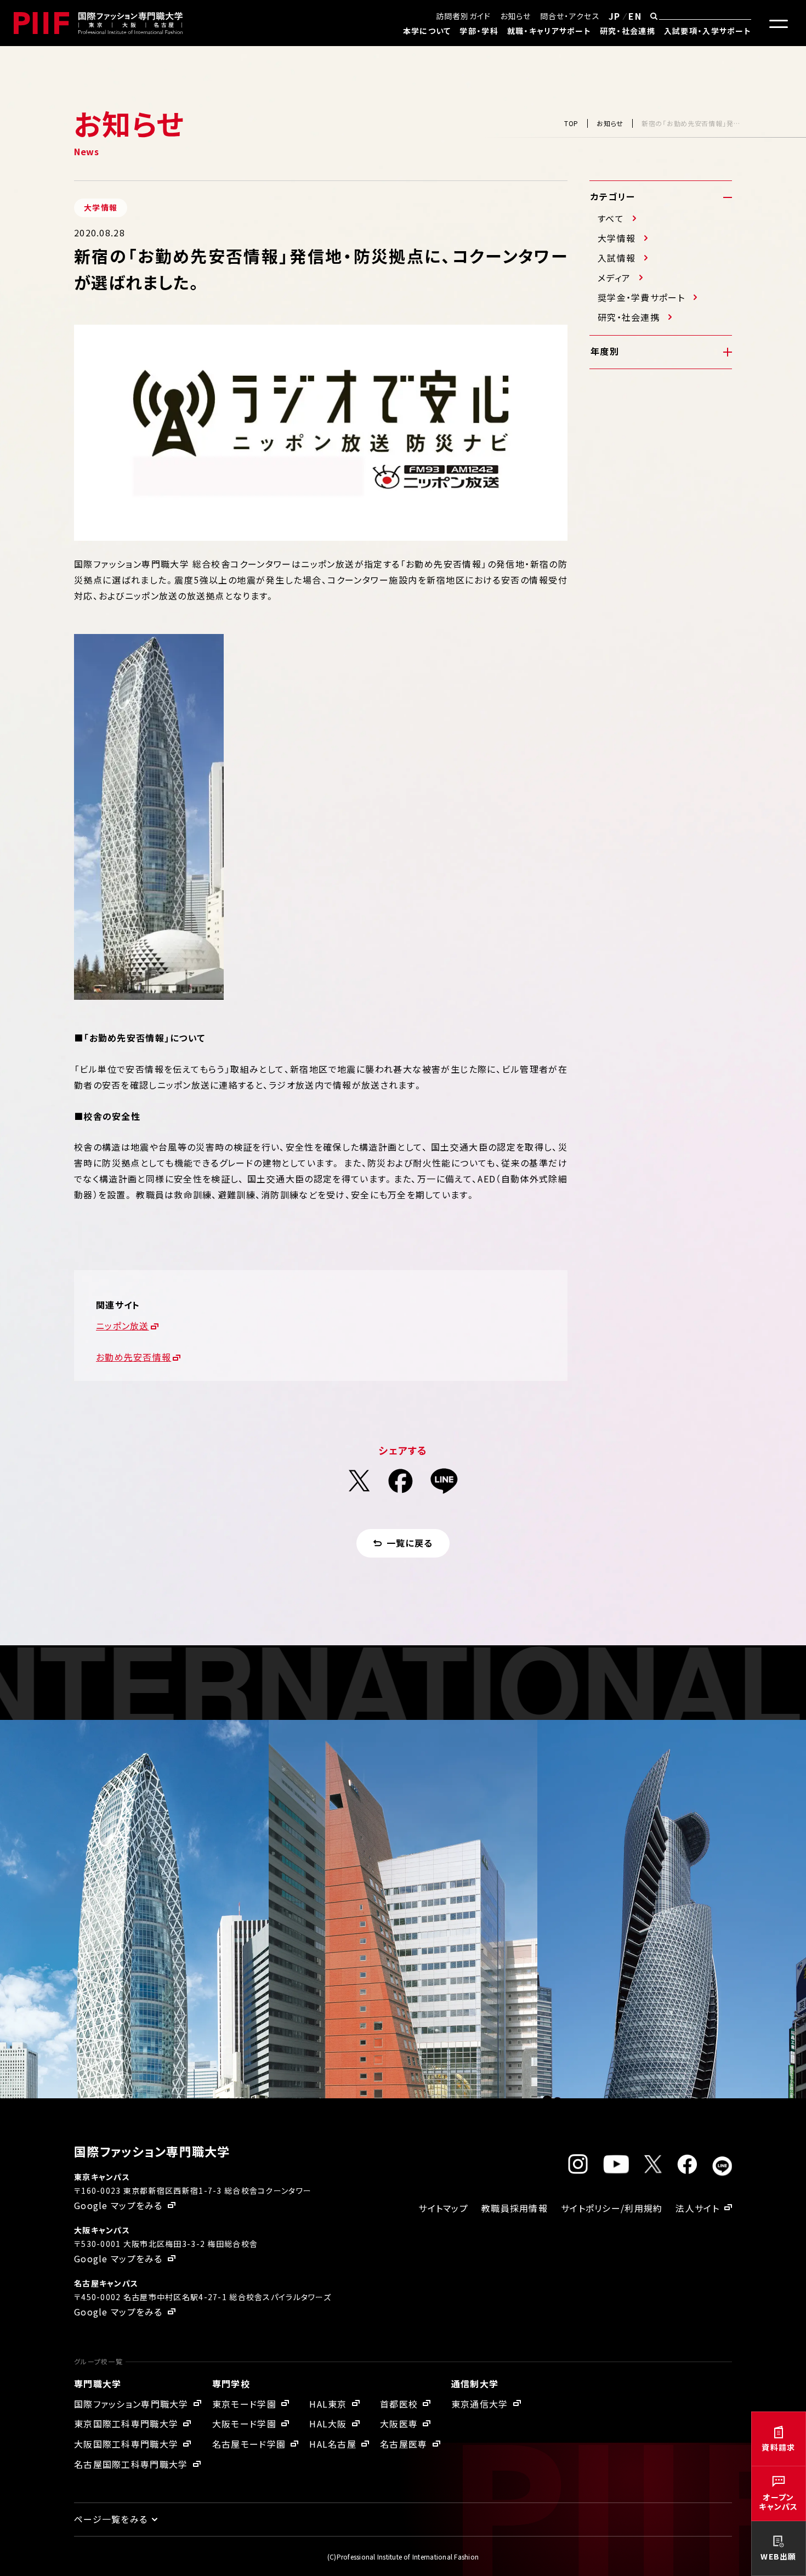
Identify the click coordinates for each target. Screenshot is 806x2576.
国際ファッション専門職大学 (131, 2404)
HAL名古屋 (333, 2444)
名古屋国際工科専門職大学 (131, 2464)
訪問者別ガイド (464, 16)
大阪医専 (399, 2424)
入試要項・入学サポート (708, 31)
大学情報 (617, 238)
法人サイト (697, 2208)
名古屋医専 (404, 2444)
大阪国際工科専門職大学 (126, 2444)
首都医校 (399, 2404)
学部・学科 (479, 31)
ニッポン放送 (123, 1326)
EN (635, 16)
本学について (427, 31)
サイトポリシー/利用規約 (612, 2208)
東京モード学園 (244, 2404)
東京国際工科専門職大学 (126, 2424)
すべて (611, 218)
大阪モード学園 (244, 2424)
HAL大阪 (328, 2424)
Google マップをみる (118, 2205)
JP (615, 16)
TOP (571, 123)
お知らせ (516, 16)
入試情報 (617, 258)
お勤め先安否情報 (134, 1357)
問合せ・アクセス (570, 16)
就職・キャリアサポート (549, 31)
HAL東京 (328, 2404)
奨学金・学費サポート (641, 297)
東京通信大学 (480, 2404)
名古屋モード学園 (249, 2444)
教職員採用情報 (515, 2208)
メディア (614, 278)
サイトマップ (443, 2208)
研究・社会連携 (628, 31)
